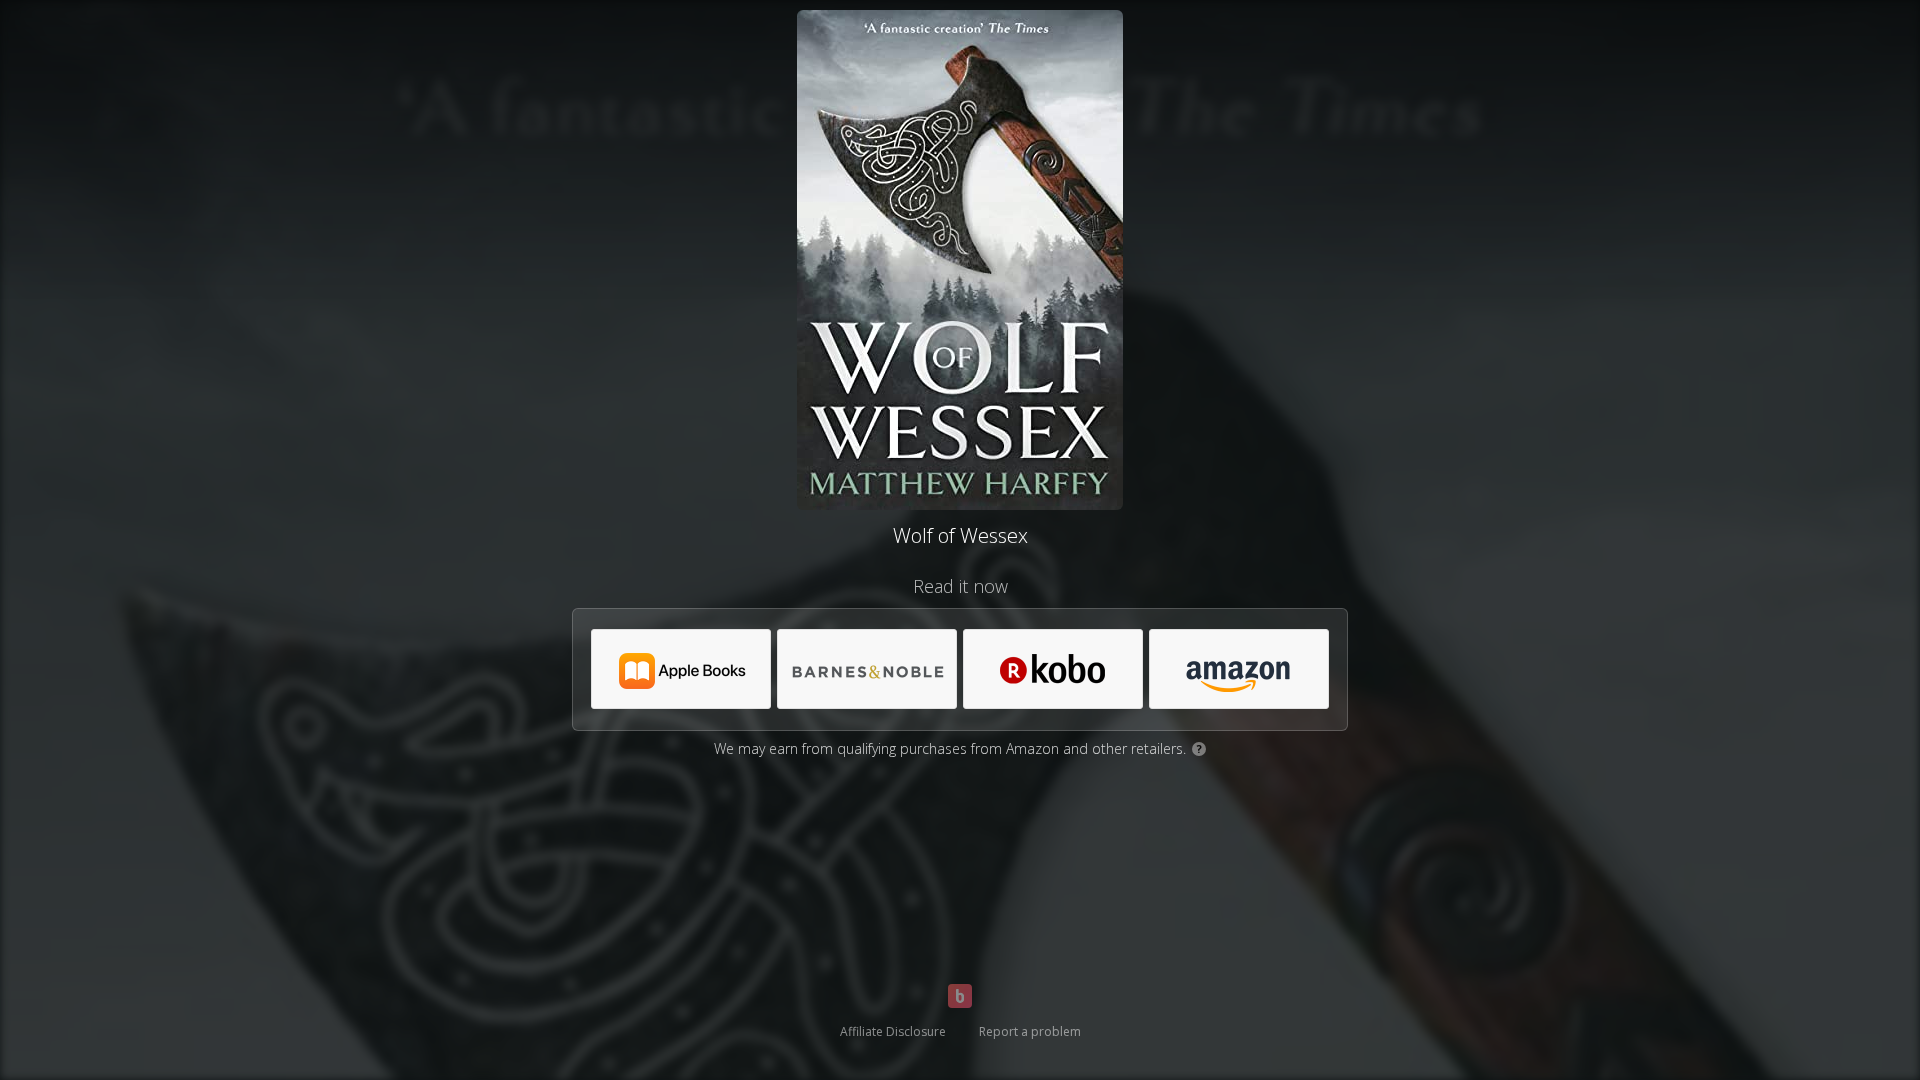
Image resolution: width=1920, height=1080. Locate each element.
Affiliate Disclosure (893, 1031)
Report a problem (1030, 1031)
